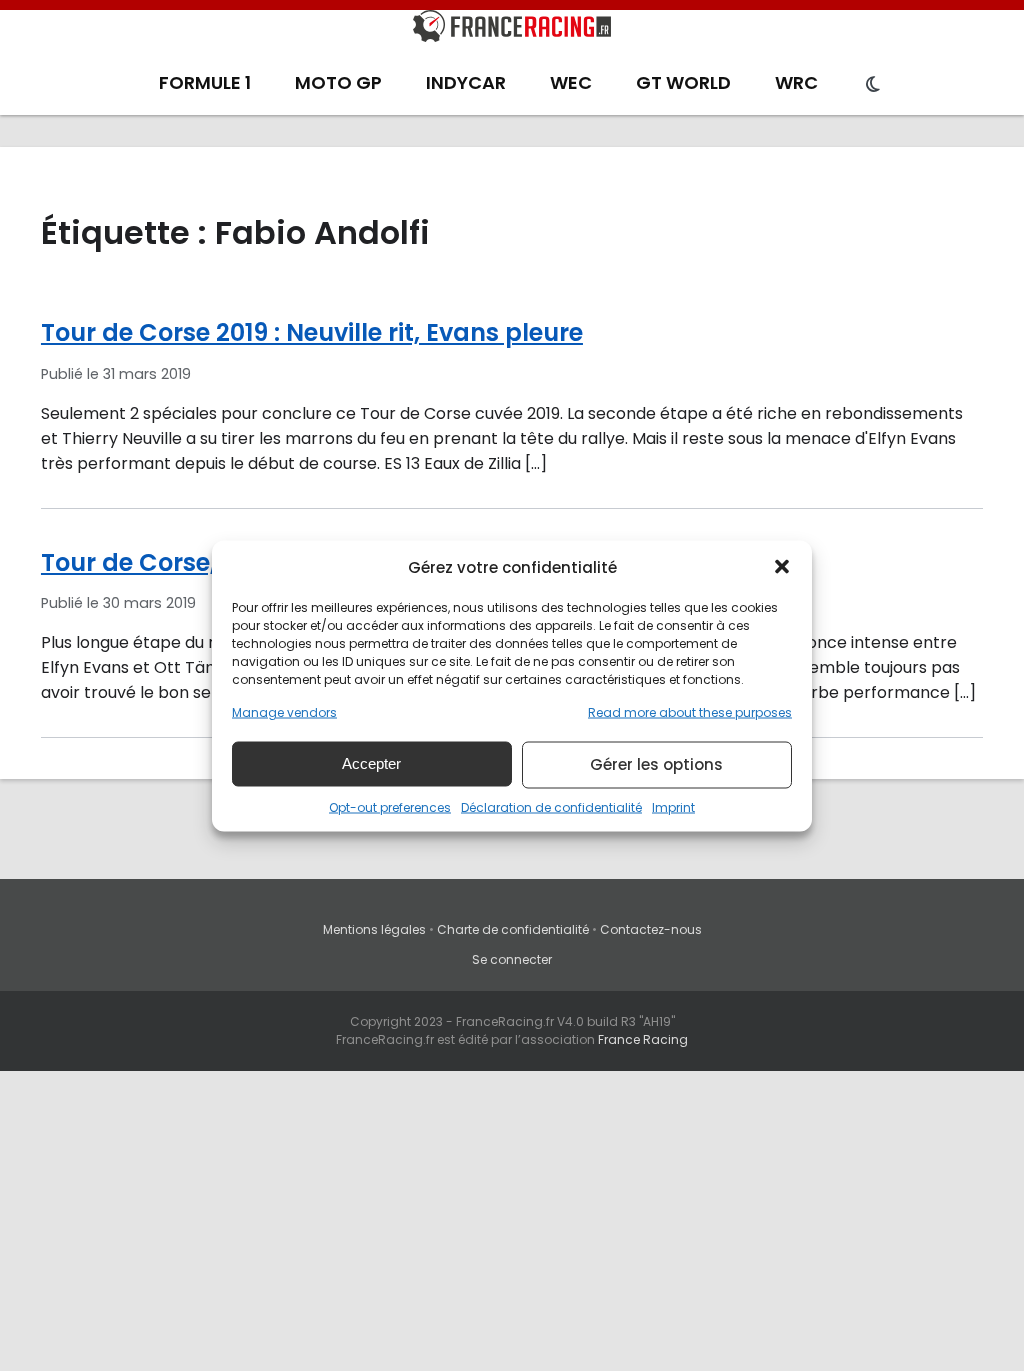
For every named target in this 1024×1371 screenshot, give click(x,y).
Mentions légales (374, 929)
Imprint (673, 806)
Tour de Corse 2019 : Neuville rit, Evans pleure (312, 332)
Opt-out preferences (390, 806)
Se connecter (512, 959)
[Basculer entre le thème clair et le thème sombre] (873, 85)
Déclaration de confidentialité (551, 806)
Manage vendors (284, 711)
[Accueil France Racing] (512, 30)
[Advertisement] (512, 1221)
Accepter (371, 763)
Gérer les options (656, 764)
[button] (782, 567)
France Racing (643, 1039)
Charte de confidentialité (513, 929)
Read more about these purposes (690, 711)
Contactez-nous (651, 929)
